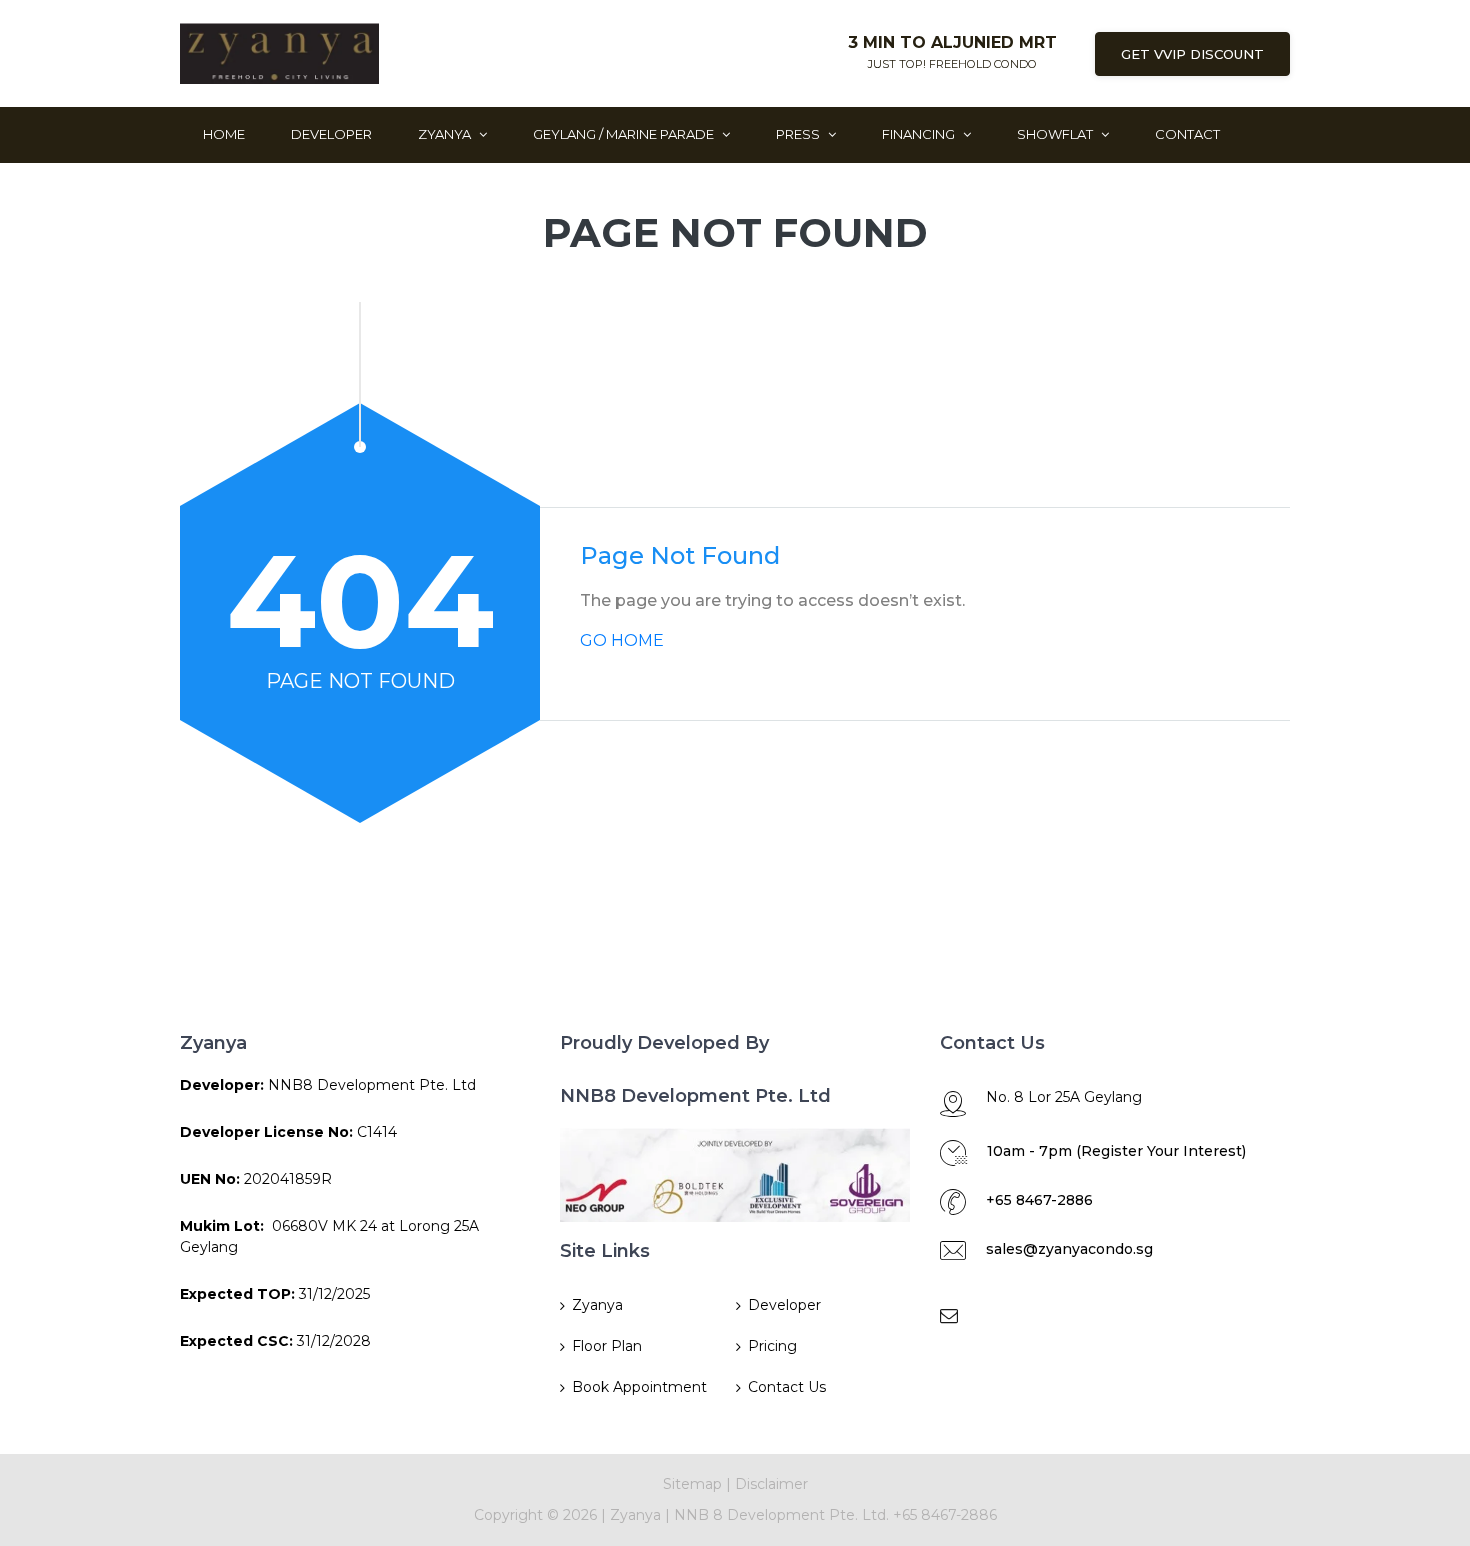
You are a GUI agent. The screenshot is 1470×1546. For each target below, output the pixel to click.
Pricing (772, 1346)
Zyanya (446, 134)
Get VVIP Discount (1192, 54)
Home (224, 134)
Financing (920, 134)
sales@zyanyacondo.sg (1069, 1249)
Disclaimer (771, 1484)
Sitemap (692, 1484)
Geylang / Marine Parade (625, 134)
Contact (1187, 134)
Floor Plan (607, 1346)
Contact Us (787, 1387)
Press (799, 134)
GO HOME (622, 640)
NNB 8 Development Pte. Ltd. (783, 1515)
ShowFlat (1056, 134)
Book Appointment (639, 1387)
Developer (331, 134)
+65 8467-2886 (1039, 1200)
